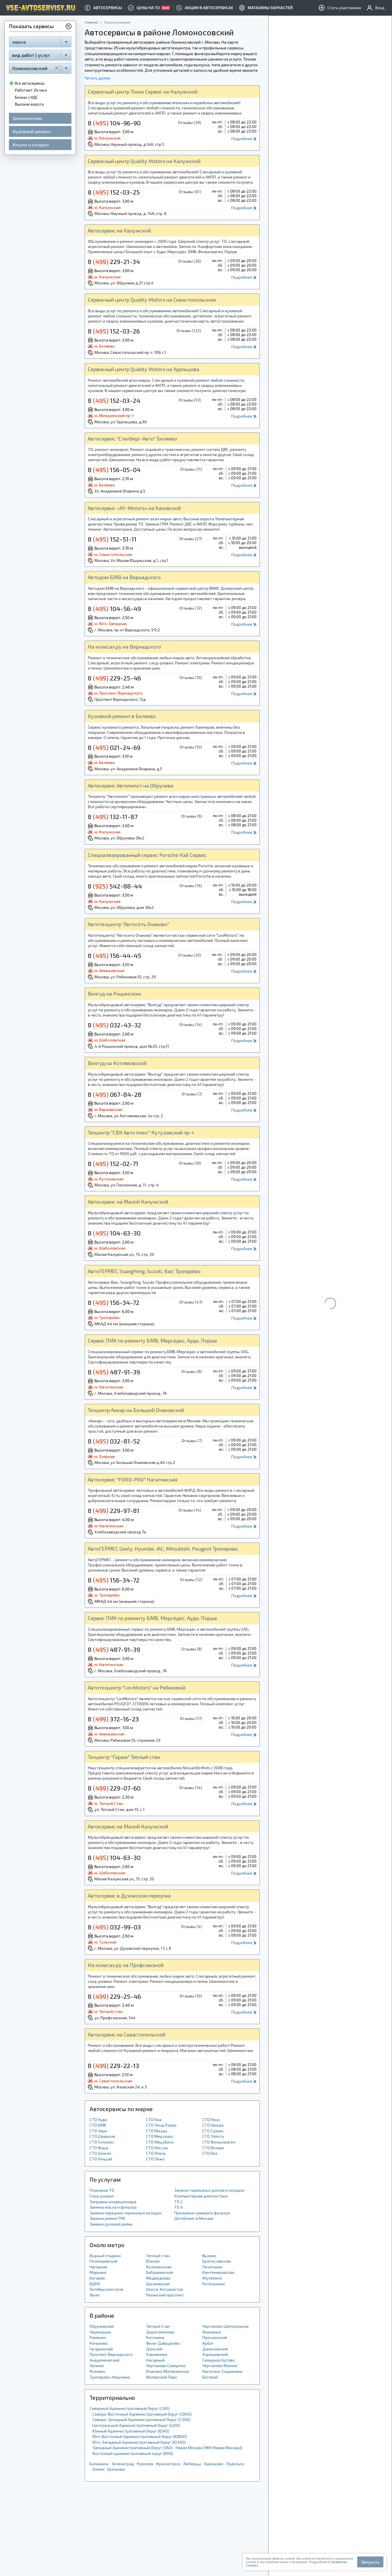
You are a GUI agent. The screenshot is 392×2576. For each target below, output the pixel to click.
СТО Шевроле (102, 2136)
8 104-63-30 (114, 1233)
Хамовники (157, 2354)
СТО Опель (156, 2153)
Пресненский (215, 2337)
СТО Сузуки (213, 2131)
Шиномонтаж (27, 118)
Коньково (99, 2343)
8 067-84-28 (115, 1094)
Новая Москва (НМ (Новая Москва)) (209, 2448)
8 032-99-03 (114, 1927)
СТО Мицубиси (160, 2142)
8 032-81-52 (114, 1441)
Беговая (97, 2278)
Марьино (98, 2272)
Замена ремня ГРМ (107, 2218)
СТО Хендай (101, 2159)
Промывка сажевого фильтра (202, 2213)
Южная (153, 2261)
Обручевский (102, 2326)
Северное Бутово (219, 2360)
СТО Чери (98, 2131)
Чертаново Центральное (226, 2326)
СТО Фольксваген (219, 2142)
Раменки (98, 2337)
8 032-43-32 (115, 1025)
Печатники (212, 2267)
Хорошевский (215, 2354)
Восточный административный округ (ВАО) (133, 2453)
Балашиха (99, 2464)
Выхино (209, 2256)
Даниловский (215, 2349)
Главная (91, 22)
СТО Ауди (98, 2120)
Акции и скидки (31, 144)
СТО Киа (154, 2120)
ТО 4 (178, 2207)
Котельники (214, 2284)
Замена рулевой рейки (111, 2224)
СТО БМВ (98, 2125)
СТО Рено (211, 2120)
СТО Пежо (155, 2159)
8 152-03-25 (114, 192)
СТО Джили (100, 2153)
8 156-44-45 (115, 955)
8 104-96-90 (114, 123)
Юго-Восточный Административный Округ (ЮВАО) (140, 2436)
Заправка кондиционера (113, 2202)
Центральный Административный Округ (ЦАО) (136, 2425)
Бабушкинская (160, 2272)
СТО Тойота (213, 2136)
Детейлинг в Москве (194, 2218)
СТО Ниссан (157, 2148)
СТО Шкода (213, 2125)
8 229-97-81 (114, 1510)
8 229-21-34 (114, 261)
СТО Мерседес (160, 2136)
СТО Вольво (213, 2148)
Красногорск (168, 2464)
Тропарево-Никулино (110, 2377)
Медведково (158, 2278)
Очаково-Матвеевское (168, 2371)
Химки (98, 2469)
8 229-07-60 (114, 1788)
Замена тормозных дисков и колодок (209, 2190)
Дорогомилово (160, 2332)
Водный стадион (105, 2256)
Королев (145, 2464)
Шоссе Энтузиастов (165, 2289)
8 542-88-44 (115, 886)
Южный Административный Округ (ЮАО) (131, 2431)
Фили (95, 2295)
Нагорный (155, 2360)
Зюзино (97, 2365)
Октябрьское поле (106, 2289)
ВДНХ (95, 2284)
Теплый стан (158, 2256)
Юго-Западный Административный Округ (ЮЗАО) (139, 2442)
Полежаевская (103, 2261)
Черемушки (100, 2332)
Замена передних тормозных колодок (126, 2213)
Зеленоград (123, 2464)
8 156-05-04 (114, 470)
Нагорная (98, 2267)
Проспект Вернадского (111, 2354)
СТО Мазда (157, 2131)
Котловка (155, 2337)
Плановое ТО (102, 2190)
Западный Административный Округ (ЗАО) (133, 2448)
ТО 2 (178, 2202)
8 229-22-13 (113, 2065)
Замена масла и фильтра (113, 2207)
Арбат (208, 2343)
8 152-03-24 (114, 400)
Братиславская (217, 2261)
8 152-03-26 (114, 331)
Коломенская (159, 2267)
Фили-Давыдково (163, 2343)
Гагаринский (101, 2349)
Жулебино (212, 2278)
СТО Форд (99, 2148)
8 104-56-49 (114, 608)
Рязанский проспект (165, 2295)
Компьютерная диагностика (201, 2196)
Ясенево (97, 2371)
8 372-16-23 (113, 1719)
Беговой (210, 2377)
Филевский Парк (162, 2377)
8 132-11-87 (113, 816)
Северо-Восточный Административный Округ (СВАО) (142, 2414)
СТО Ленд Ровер (161, 2125)
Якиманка (211, 2332)
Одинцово (214, 2464)
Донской (154, 2349)
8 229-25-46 (114, 678)
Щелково (116, 2469)
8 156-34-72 (114, 1302)
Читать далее (97, 78)
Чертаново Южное (220, 2365)
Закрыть (370, 2562)
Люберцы (192, 2464)
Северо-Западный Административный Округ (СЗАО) (141, 2419)
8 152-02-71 (113, 1163)
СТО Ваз (210, 2153)
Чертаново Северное (166, 2365)
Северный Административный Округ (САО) (130, 2408)
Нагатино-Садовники (222, 2371)
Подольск (235, 2464)
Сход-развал (102, 2196)
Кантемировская (218, 2272)
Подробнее (242, 138)
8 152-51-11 (112, 539)
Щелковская (158, 2284)
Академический (104, 2360)
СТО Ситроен (102, 2142)
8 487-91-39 (114, 1372)
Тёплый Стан (158, 2326)
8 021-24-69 (114, 747)
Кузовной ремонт (32, 131)
